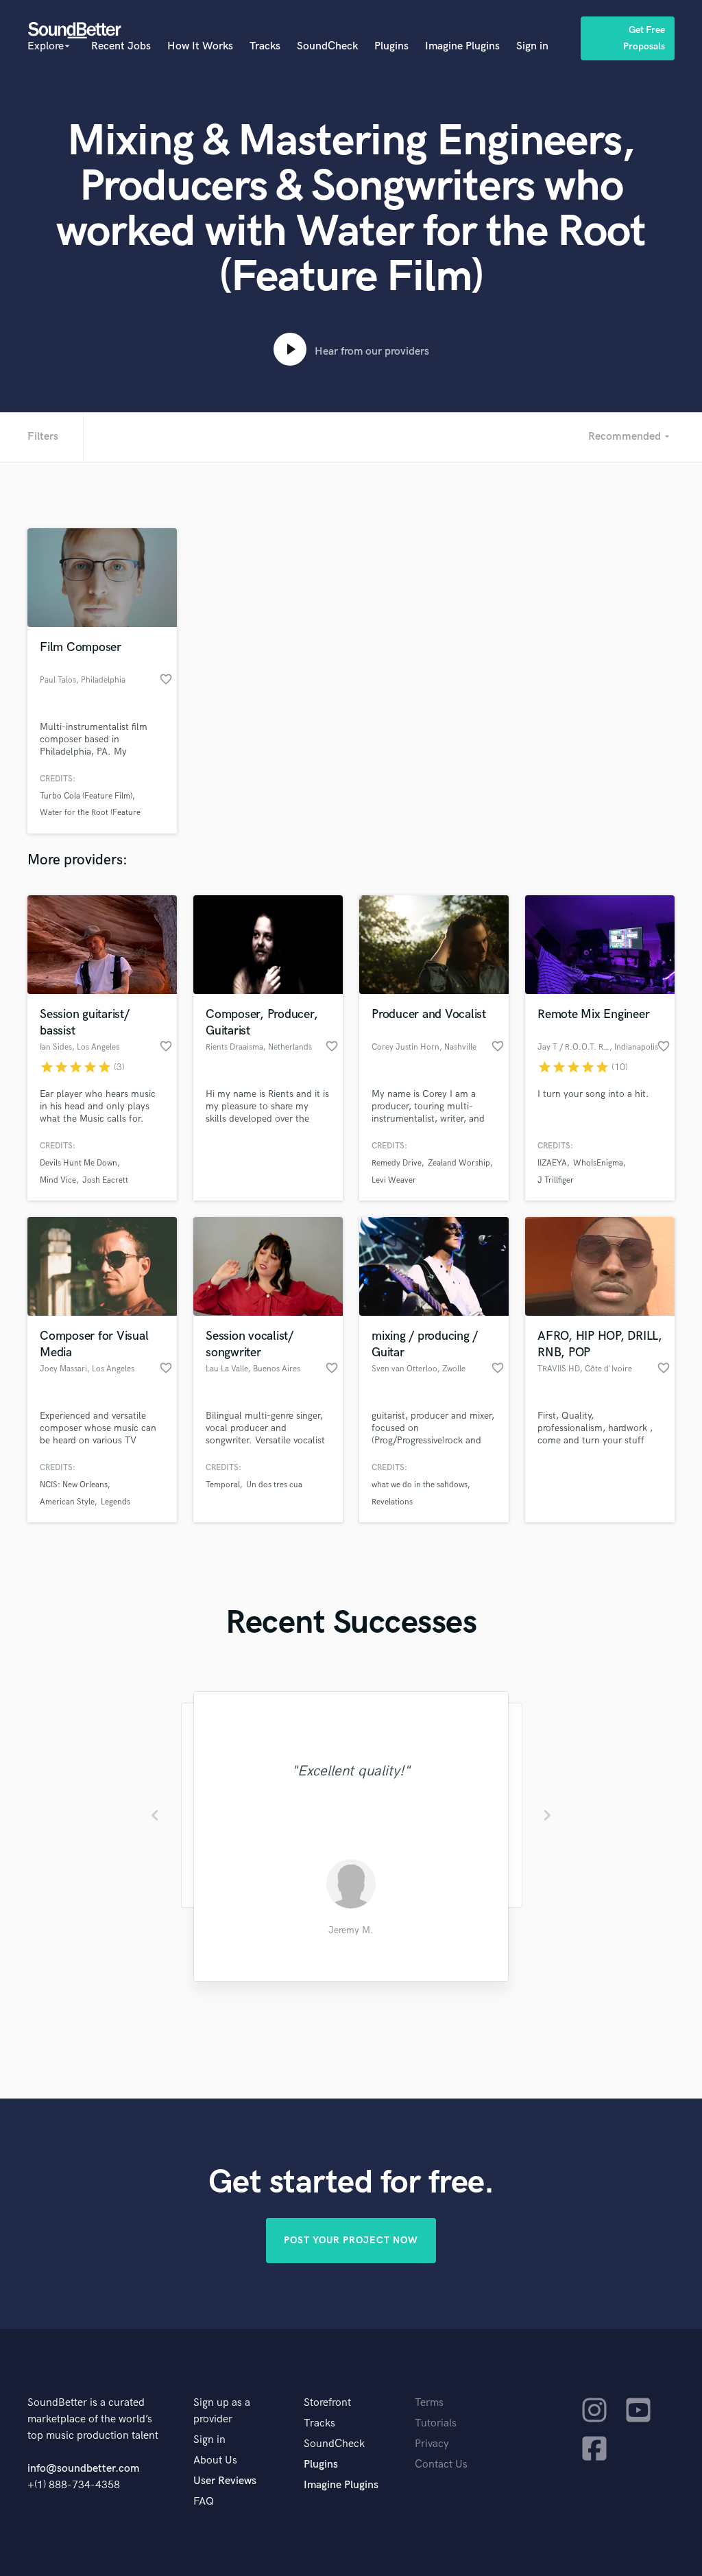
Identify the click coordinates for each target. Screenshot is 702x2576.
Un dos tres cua (274, 1485)
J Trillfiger (556, 1180)
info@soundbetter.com (83, 2469)
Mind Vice (58, 1180)
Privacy (432, 2444)
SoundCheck (327, 46)
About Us (215, 2460)
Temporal (223, 1485)
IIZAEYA (552, 1163)
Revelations (392, 1502)
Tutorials (436, 2423)
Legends (116, 1502)
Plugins (391, 46)
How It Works (200, 46)
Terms (429, 2403)
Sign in (532, 46)
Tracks (265, 46)
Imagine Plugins (462, 46)
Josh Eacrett (105, 1180)
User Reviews (225, 2481)
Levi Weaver (394, 1180)
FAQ (204, 2502)
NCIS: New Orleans (74, 1485)
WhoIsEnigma (598, 1163)
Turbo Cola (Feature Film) (86, 796)
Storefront (327, 2403)
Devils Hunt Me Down (78, 1163)
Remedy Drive (397, 1163)
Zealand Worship (459, 1163)
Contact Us (441, 2465)
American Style (67, 1502)
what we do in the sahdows (420, 1485)
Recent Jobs (121, 46)
